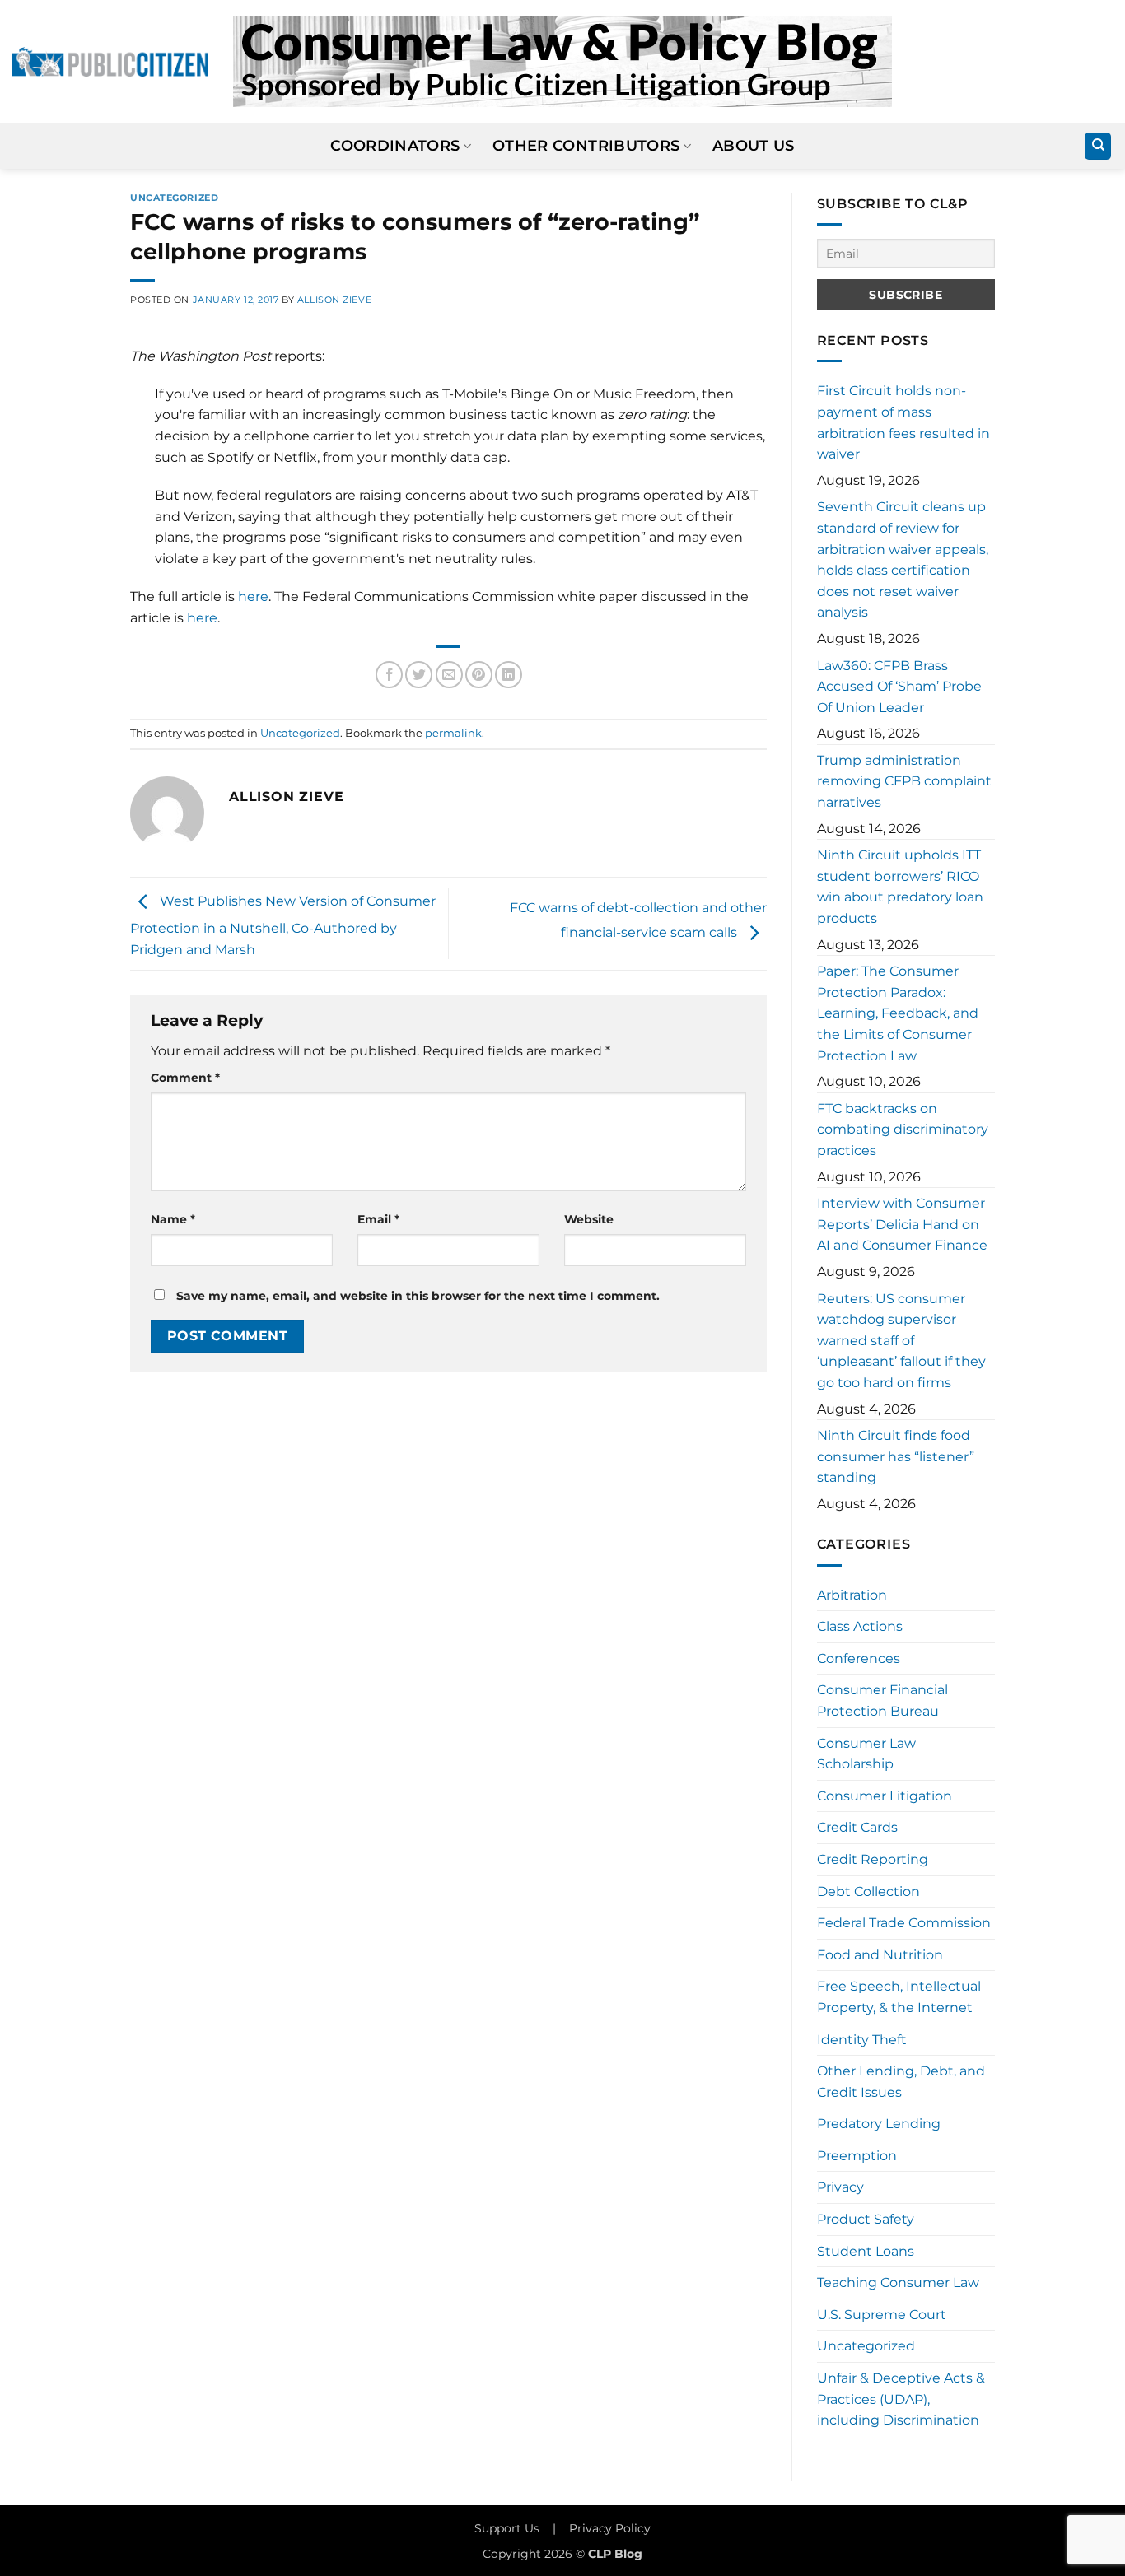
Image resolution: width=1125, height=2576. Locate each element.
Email (378, 1219)
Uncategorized (174, 198)
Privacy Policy (610, 2528)
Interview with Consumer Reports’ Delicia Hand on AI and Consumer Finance (902, 1224)
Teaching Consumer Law (898, 2283)
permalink (453, 733)
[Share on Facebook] (389, 675)
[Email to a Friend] (449, 675)
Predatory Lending (879, 2124)
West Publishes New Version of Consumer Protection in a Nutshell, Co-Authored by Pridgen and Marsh (283, 926)
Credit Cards (857, 1827)
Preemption (857, 2156)
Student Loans (866, 2251)
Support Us (507, 2528)
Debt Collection (868, 1891)
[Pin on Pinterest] (479, 675)
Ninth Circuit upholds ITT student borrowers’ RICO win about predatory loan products (900, 887)
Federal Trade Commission (904, 1923)
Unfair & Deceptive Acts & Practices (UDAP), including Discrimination (901, 2399)
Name (173, 1219)
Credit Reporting (873, 1859)
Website (589, 1219)
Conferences (859, 1658)
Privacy (840, 2187)
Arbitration (852, 1595)
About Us (754, 145)
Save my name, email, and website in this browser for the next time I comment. (418, 1296)
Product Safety (866, 2219)
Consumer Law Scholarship (866, 1754)
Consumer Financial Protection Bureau (882, 1700)
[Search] (1098, 146)
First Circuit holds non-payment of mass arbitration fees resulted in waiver (903, 422)
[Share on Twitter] (419, 675)
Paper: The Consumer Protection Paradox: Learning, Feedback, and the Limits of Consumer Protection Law (898, 1013)
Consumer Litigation (885, 1796)
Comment (185, 1078)
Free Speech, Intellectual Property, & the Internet (899, 1997)
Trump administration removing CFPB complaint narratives (904, 781)
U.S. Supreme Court (882, 2315)
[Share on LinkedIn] (509, 675)
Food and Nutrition (880, 1955)
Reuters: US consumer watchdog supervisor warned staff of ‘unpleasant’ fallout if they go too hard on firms (901, 1341)
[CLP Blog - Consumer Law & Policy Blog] (562, 62)
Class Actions (860, 1626)
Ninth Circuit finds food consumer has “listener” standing (896, 1456)
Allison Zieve (334, 300)
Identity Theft (862, 2040)
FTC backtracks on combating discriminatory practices (903, 1130)
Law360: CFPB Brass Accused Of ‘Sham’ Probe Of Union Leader (899, 687)
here (253, 596)
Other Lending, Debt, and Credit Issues (901, 2082)
